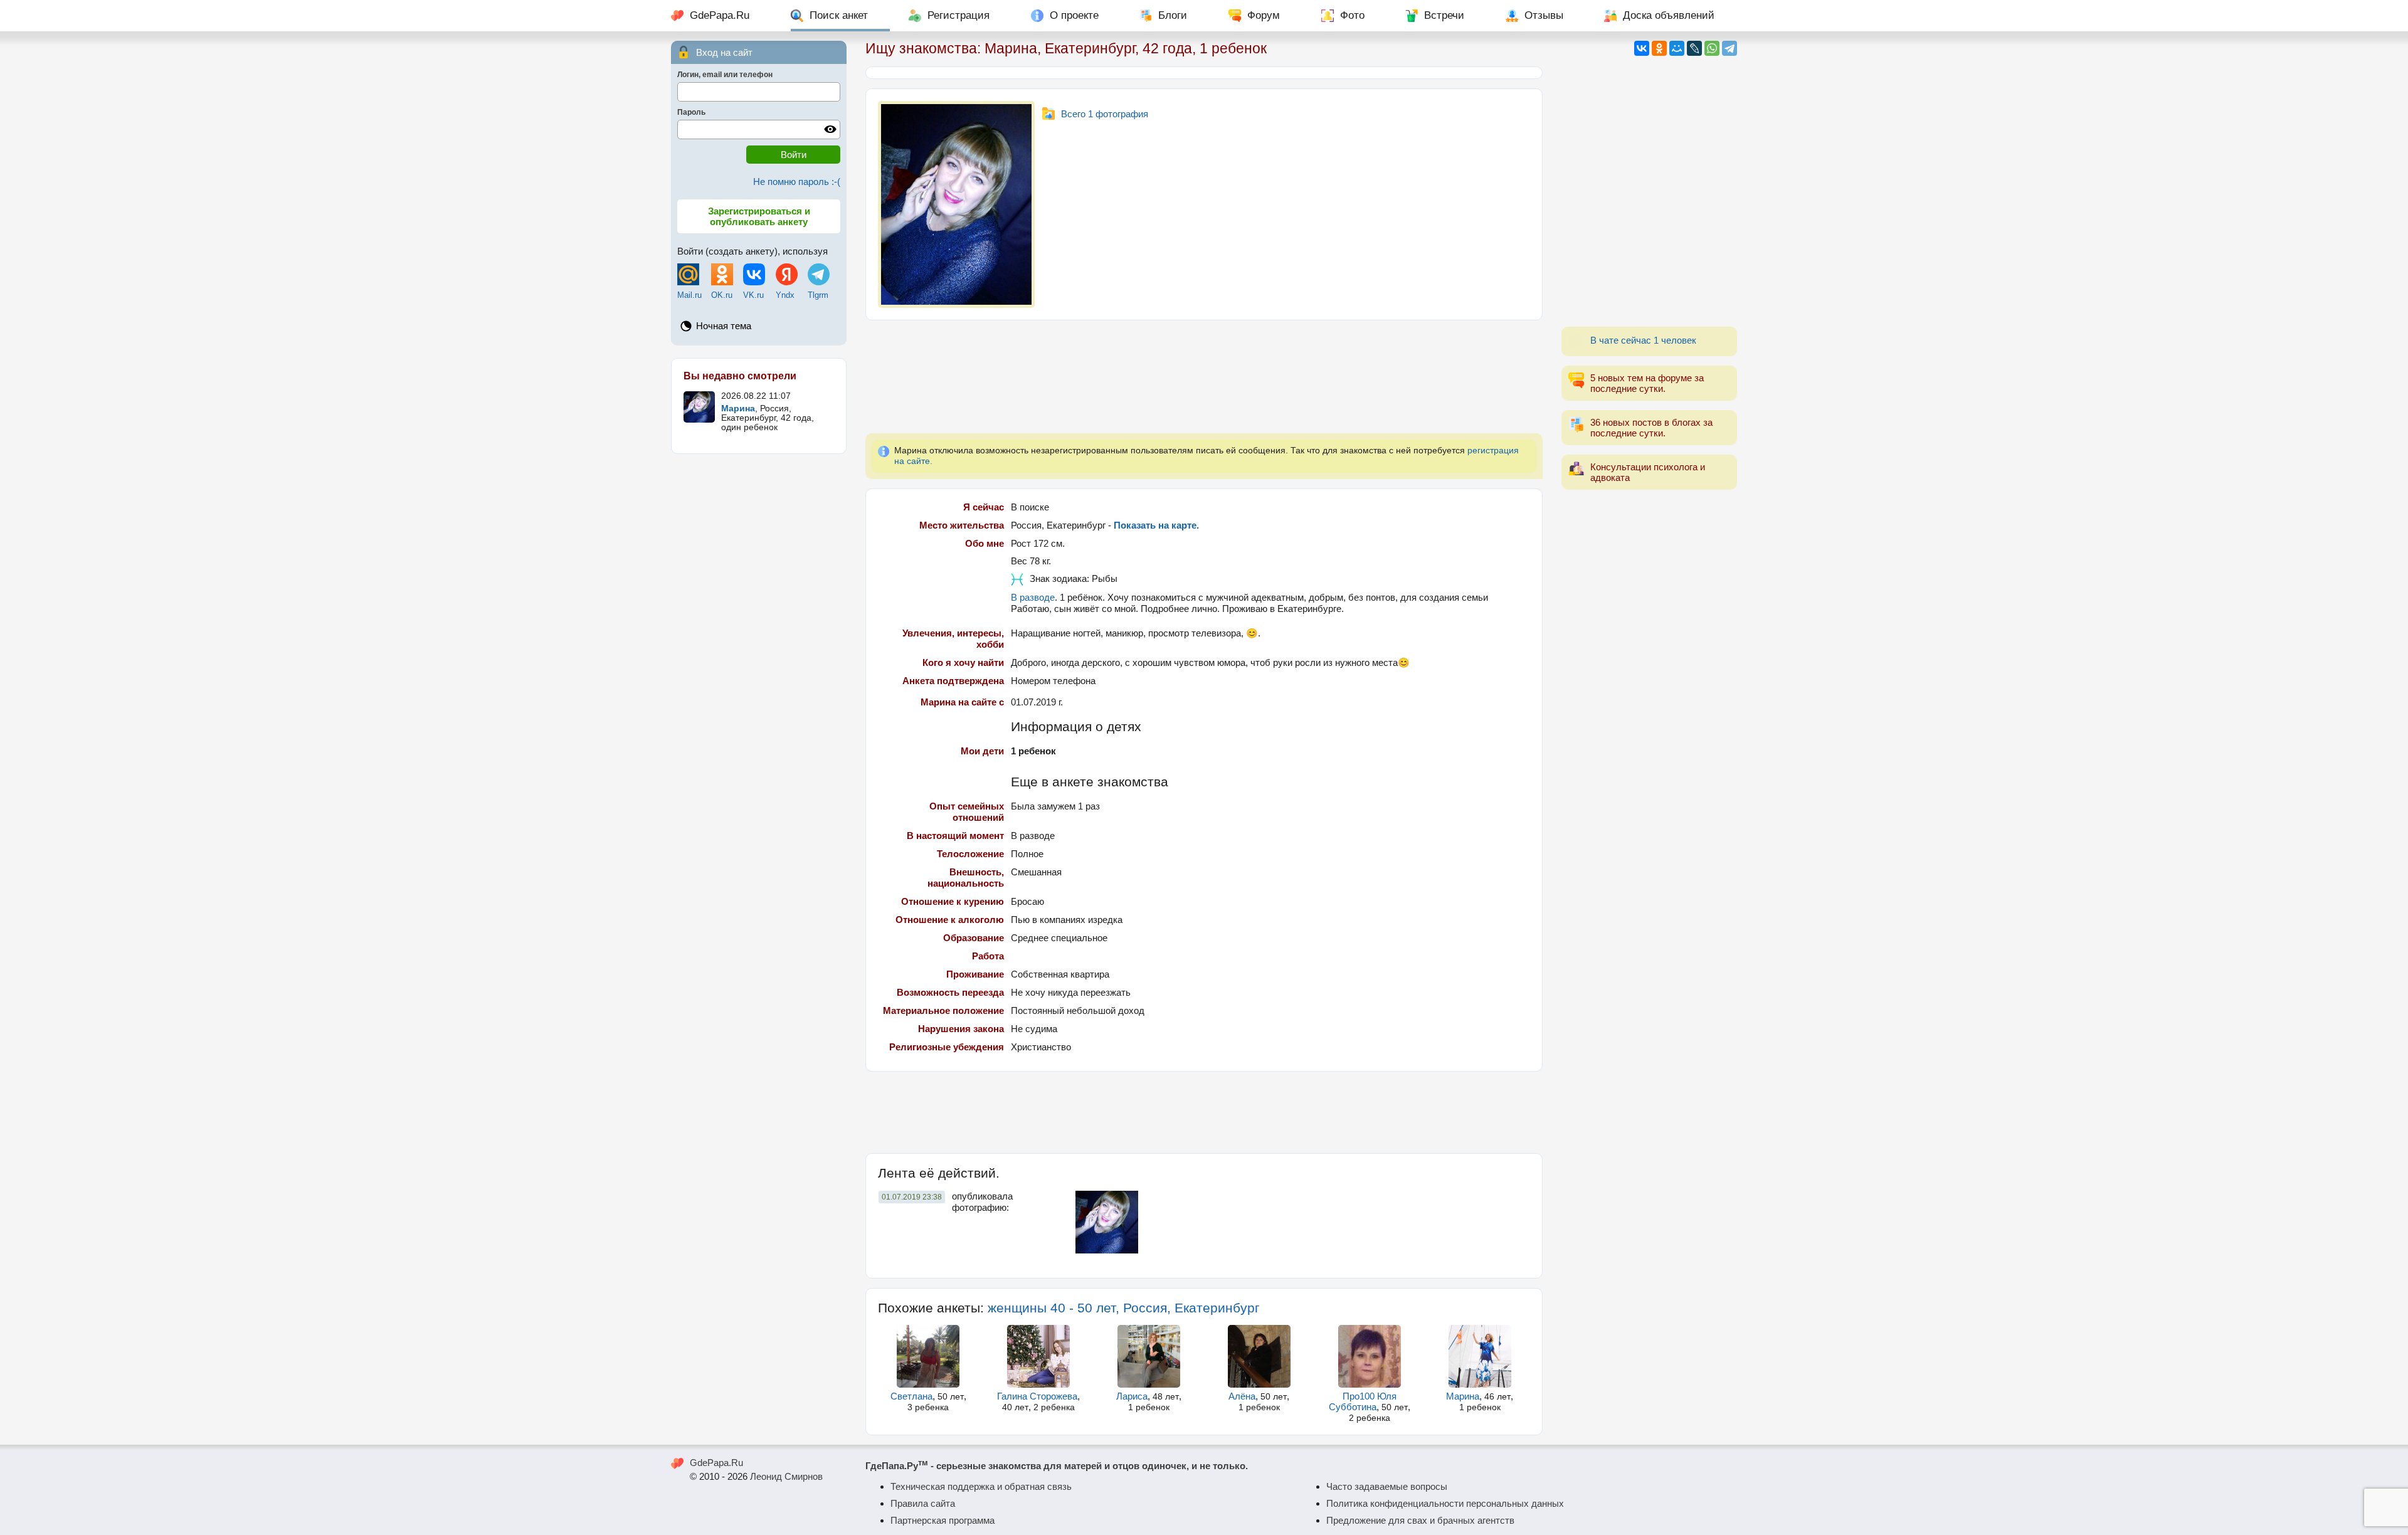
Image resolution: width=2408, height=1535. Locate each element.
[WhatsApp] (1712, 48)
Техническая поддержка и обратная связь (981, 1486)
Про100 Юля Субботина (1363, 1401)
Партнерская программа (943, 1520)
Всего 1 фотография (1105, 114)
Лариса (1132, 1396)
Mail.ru (689, 295)
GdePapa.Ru (720, 15)
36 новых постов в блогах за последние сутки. (1651, 428)
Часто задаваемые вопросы (1387, 1486)
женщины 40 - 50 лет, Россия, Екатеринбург (1124, 1308)
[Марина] (1480, 1356)
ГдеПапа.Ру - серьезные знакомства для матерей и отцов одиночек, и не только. (1057, 1466)
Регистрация (958, 15)
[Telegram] (1729, 48)
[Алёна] (1259, 1356)
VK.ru (753, 295)
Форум (1264, 15)
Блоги (1173, 15)
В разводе (1033, 597)
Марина (1463, 1396)
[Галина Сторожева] (1039, 1356)
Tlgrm (818, 295)
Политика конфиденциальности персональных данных (1445, 1503)
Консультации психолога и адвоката (1648, 472)
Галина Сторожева (1037, 1396)
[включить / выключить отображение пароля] (830, 129)
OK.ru (722, 295)
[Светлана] (928, 1356)
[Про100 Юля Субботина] (1369, 1356)
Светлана (911, 1396)
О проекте (1074, 15)
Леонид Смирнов (786, 1476)
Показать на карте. (1156, 525)
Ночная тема (724, 326)
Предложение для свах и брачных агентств (1420, 1520)
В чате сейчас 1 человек (1643, 340)
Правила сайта (923, 1503)
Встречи (1444, 15)
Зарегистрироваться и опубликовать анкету (759, 216)
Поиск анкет (839, 15)
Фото (1352, 15)
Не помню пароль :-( (797, 182)
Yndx (785, 295)
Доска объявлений (1669, 15)
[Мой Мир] (1677, 48)
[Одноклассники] (1659, 48)
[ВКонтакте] (1642, 48)
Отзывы (1544, 15)
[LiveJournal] (1694, 48)
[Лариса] (1149, 1356)
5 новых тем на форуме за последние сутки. (1647, 383)
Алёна (1242, 1396)
